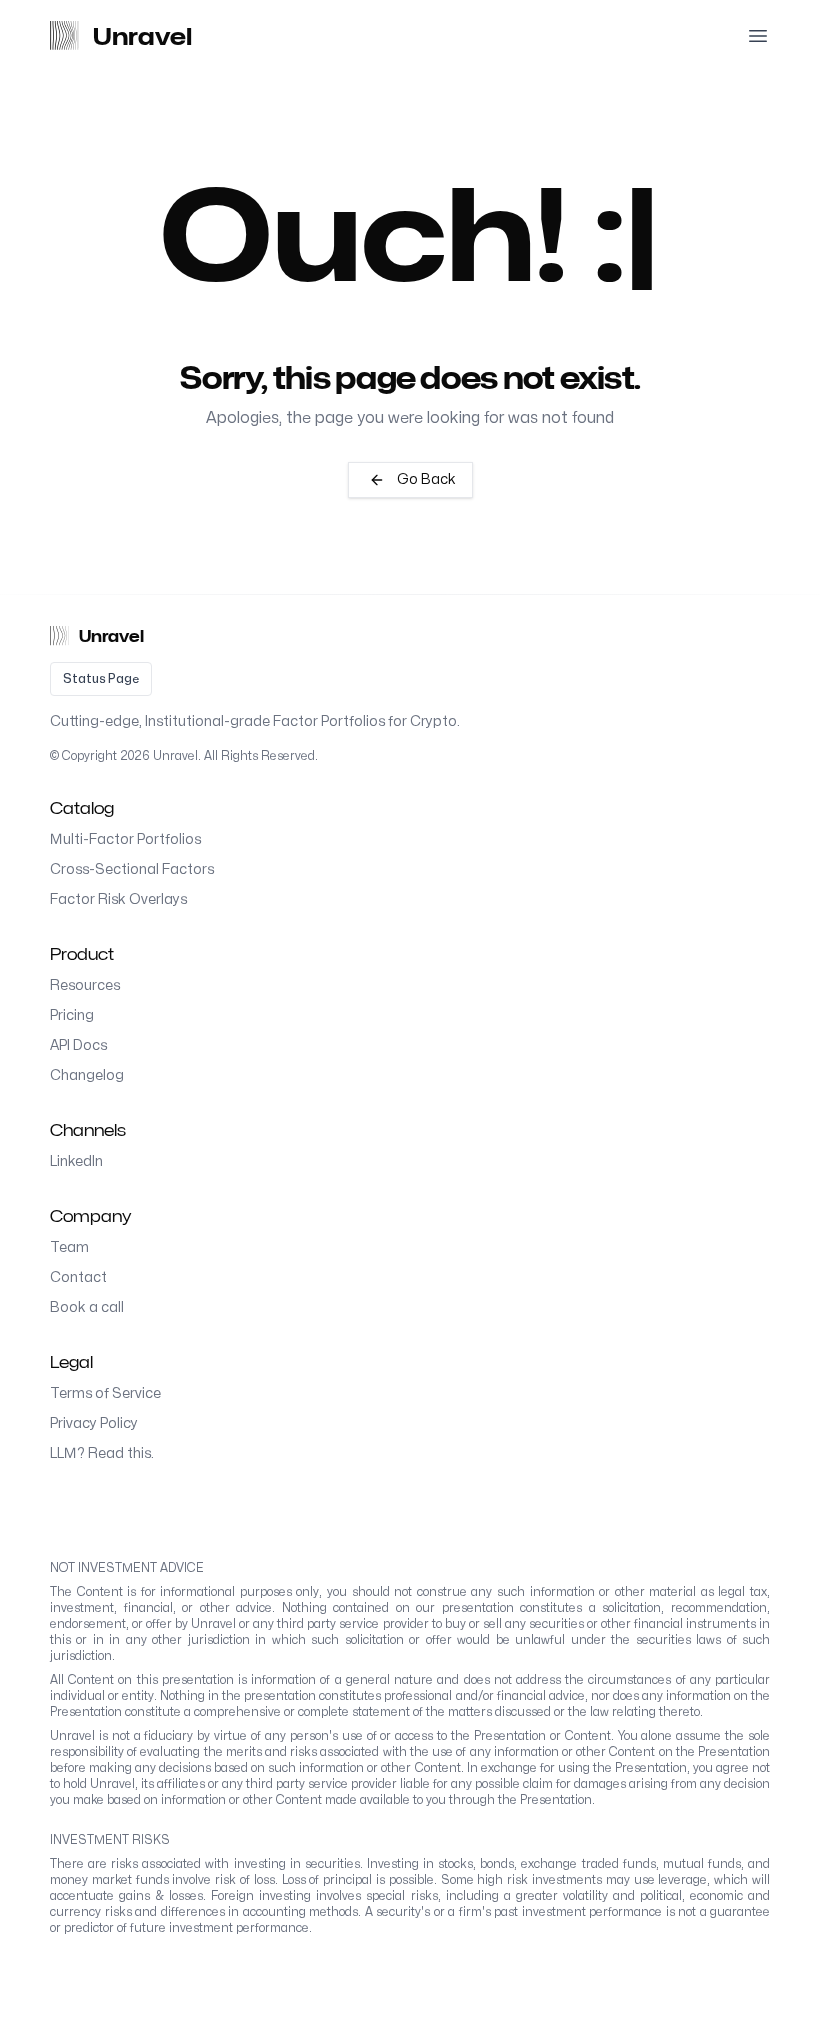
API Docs (78, 1045)
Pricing (72, 1015)
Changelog (87, 1075)
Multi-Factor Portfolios (125, 839)
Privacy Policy (94, 1423)
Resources (85, 985)
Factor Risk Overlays (118, 899)
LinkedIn (76, 1161)
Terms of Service (105, 1393)
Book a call (87, 1307)
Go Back (426, 479)
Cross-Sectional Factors (132, 869)
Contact (78, 1277)
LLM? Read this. (102, 1453)
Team (69, 1247)
